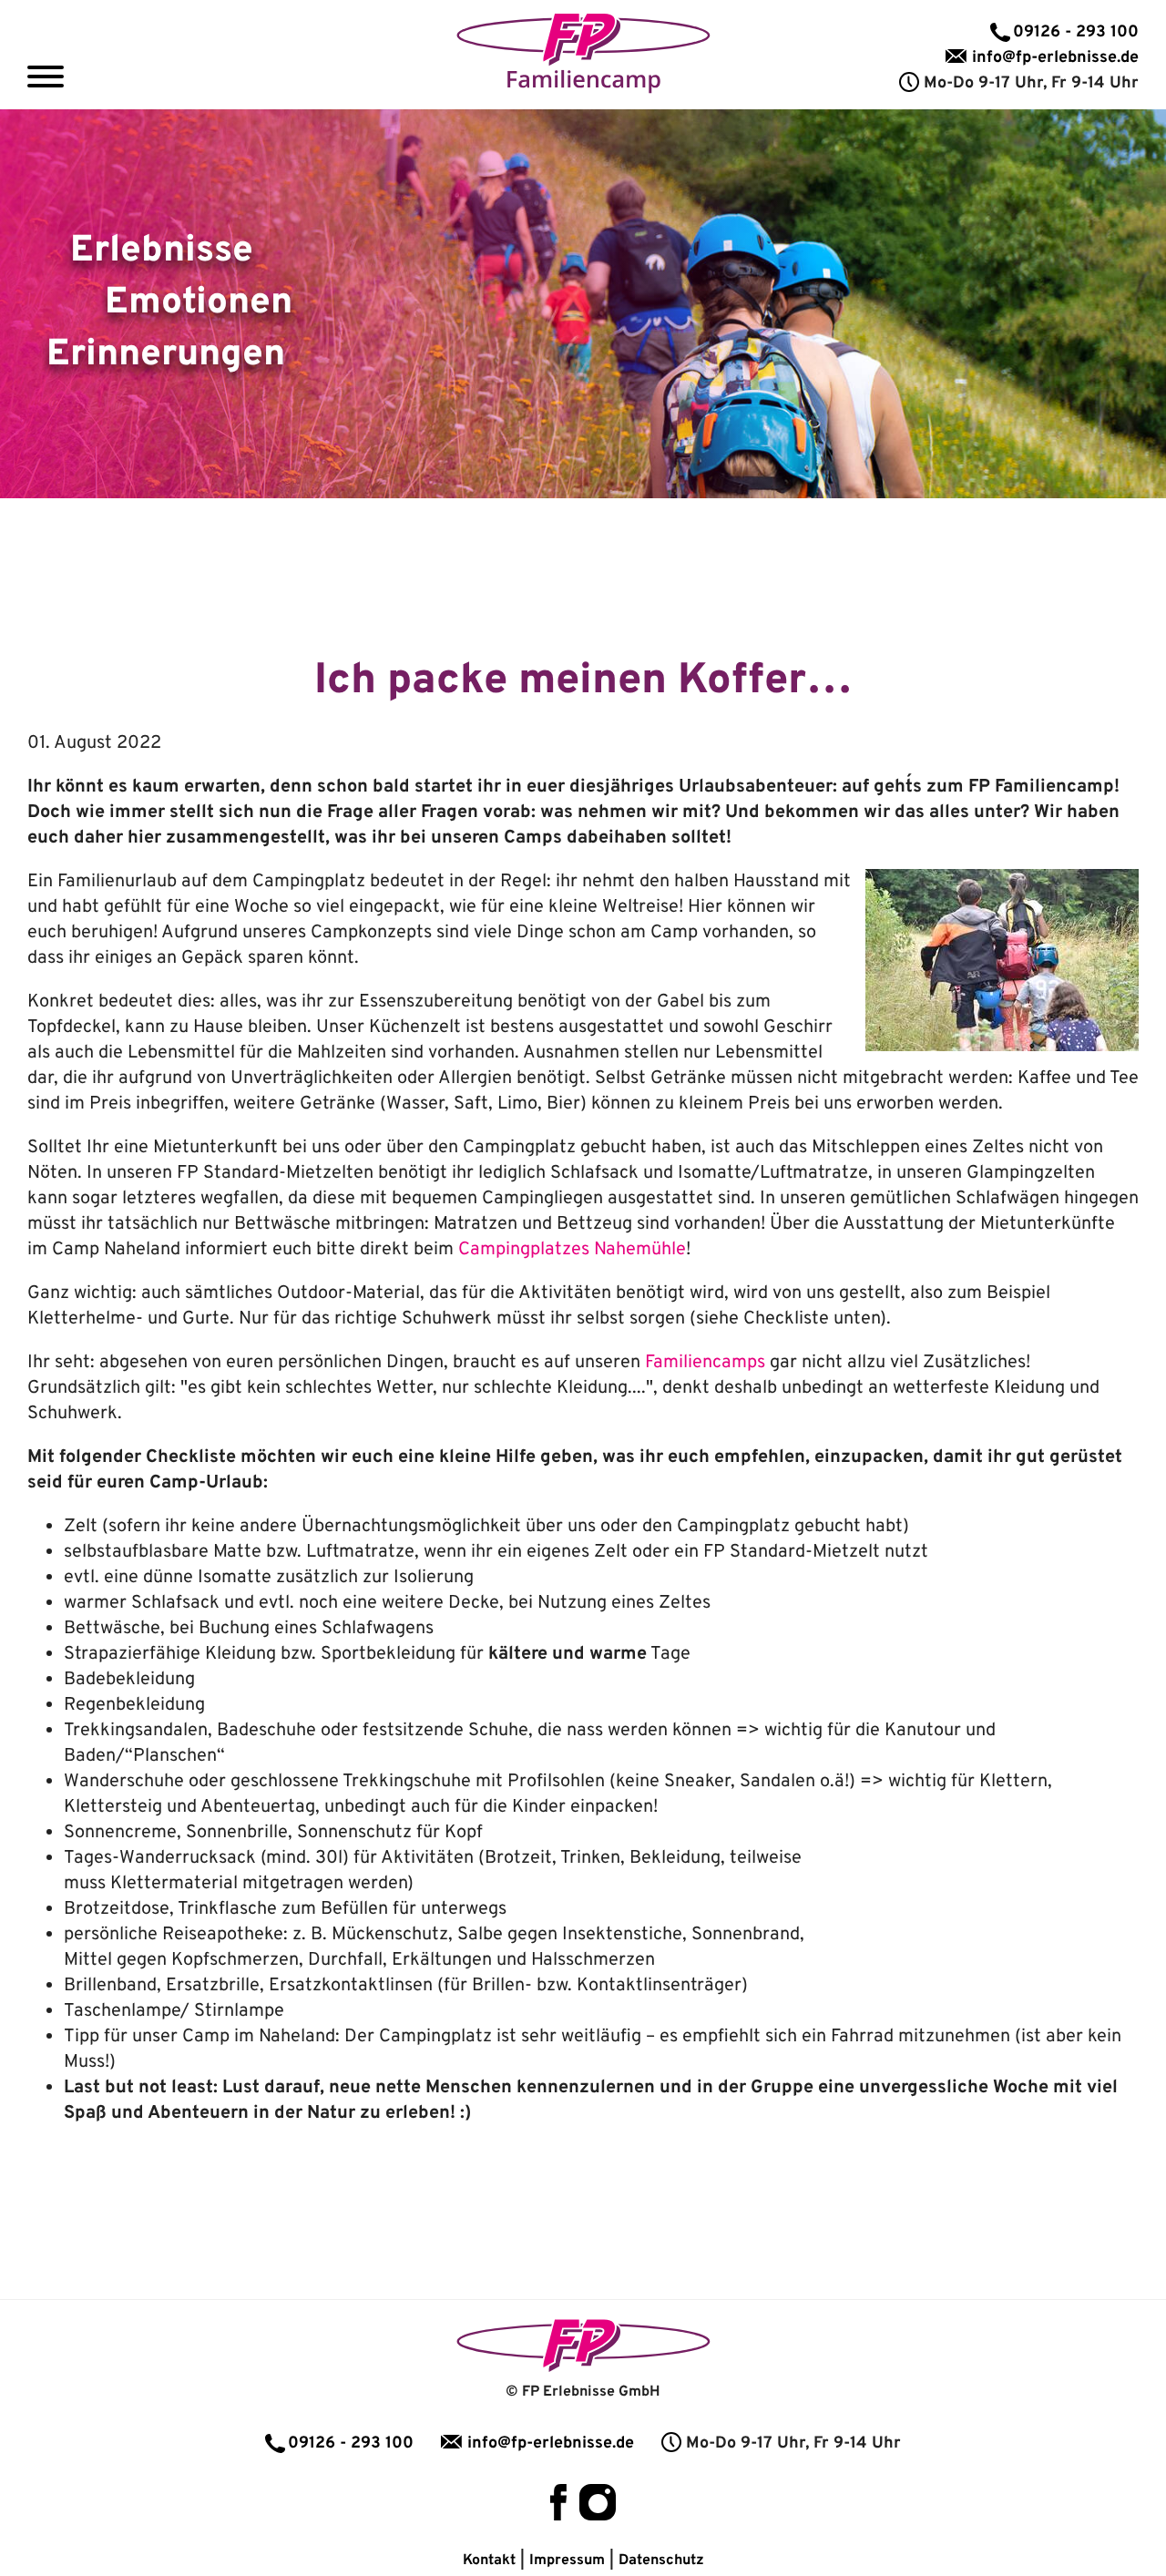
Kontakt (489, 2561)
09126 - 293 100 (1076, 32)
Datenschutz (661, 2561)
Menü (46, 77)
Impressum (567, 2561)
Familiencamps (705, 1363)
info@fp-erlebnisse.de (1055, 58)
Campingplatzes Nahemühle (572, 1250)
